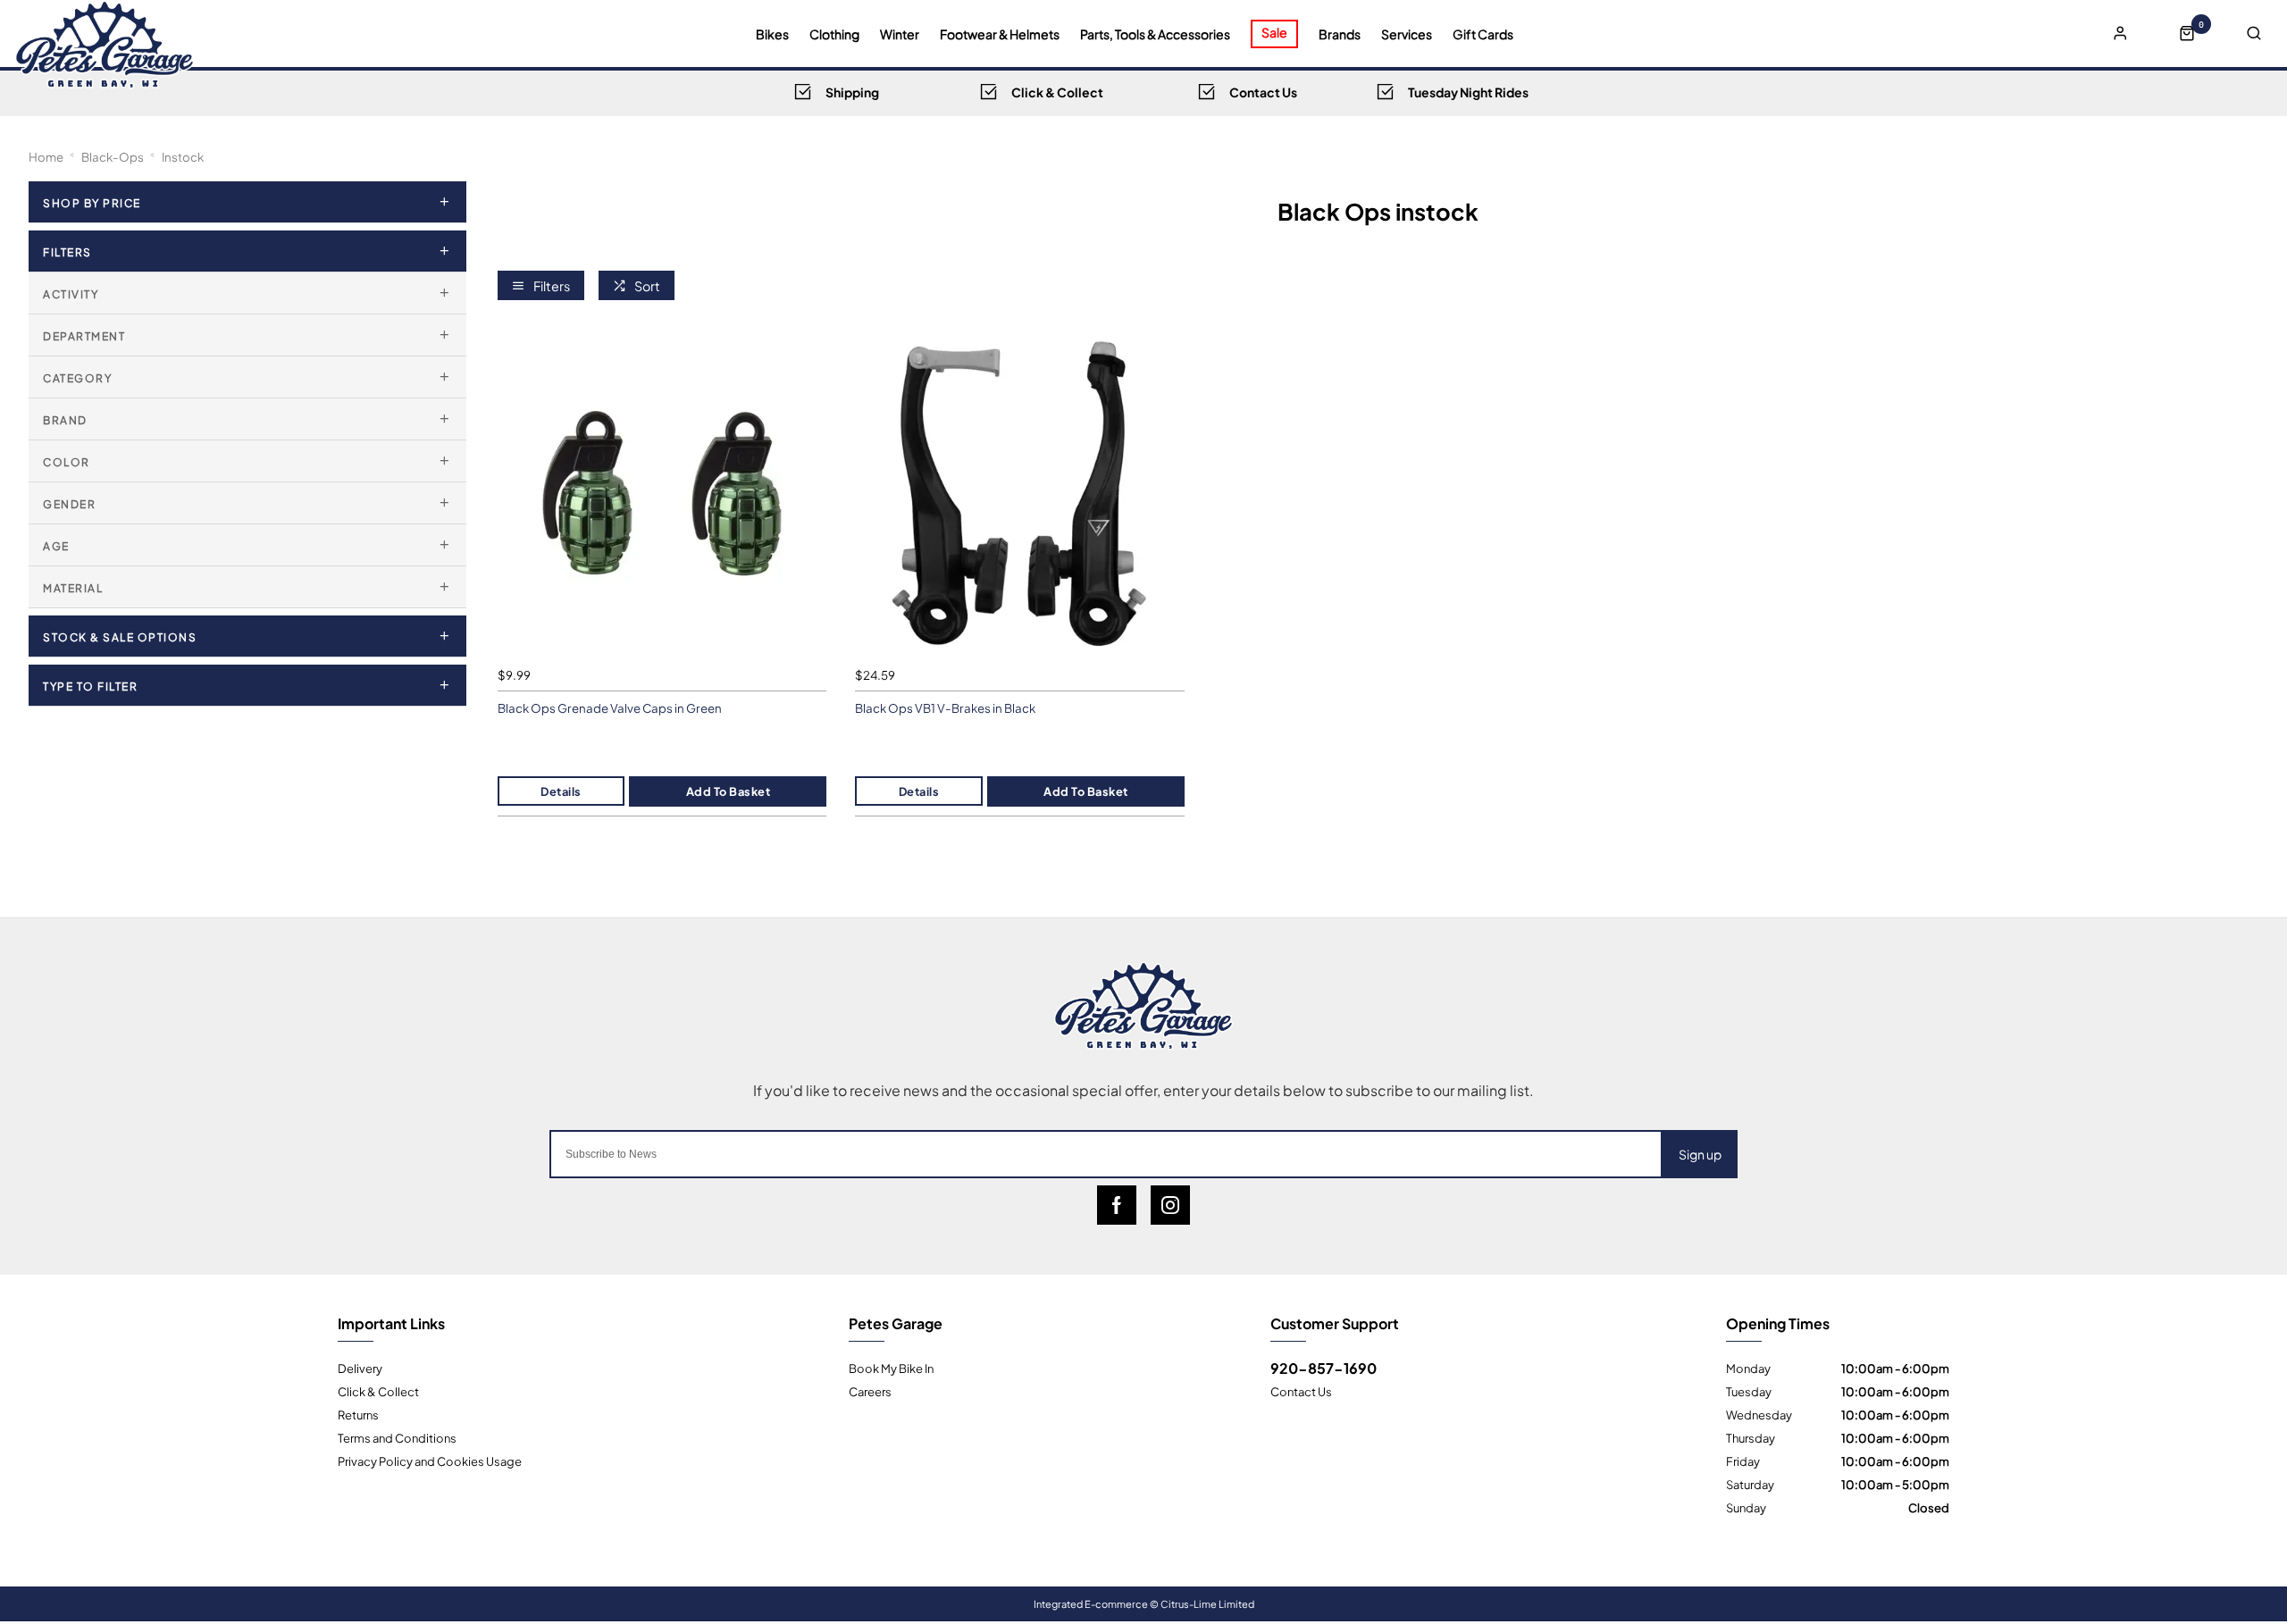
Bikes (772, 34)
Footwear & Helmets (1000, 34)
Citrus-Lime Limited (1207, 1603)
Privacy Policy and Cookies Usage (430, 1461)
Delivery (360, 1368)
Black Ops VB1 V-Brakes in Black (945, 708)
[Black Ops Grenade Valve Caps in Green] (662, 494)
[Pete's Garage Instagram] (1170, 1205)
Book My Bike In (891, 1368)
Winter (900, 34)
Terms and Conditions (397, 1437)
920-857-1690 (1324, 1368)
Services (1407, 34)
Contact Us (1301, 1391)
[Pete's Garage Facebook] (1117, 1205)
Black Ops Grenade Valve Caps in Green (610, 708)
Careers (870, 1391)
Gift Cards (1483, 34)
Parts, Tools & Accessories (1155, 34)
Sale (1274, 32)
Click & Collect (378, 1391)
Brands (1340, 34)
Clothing (834, 34)
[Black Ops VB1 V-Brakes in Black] (1020, 494)
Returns (358, 1414)
